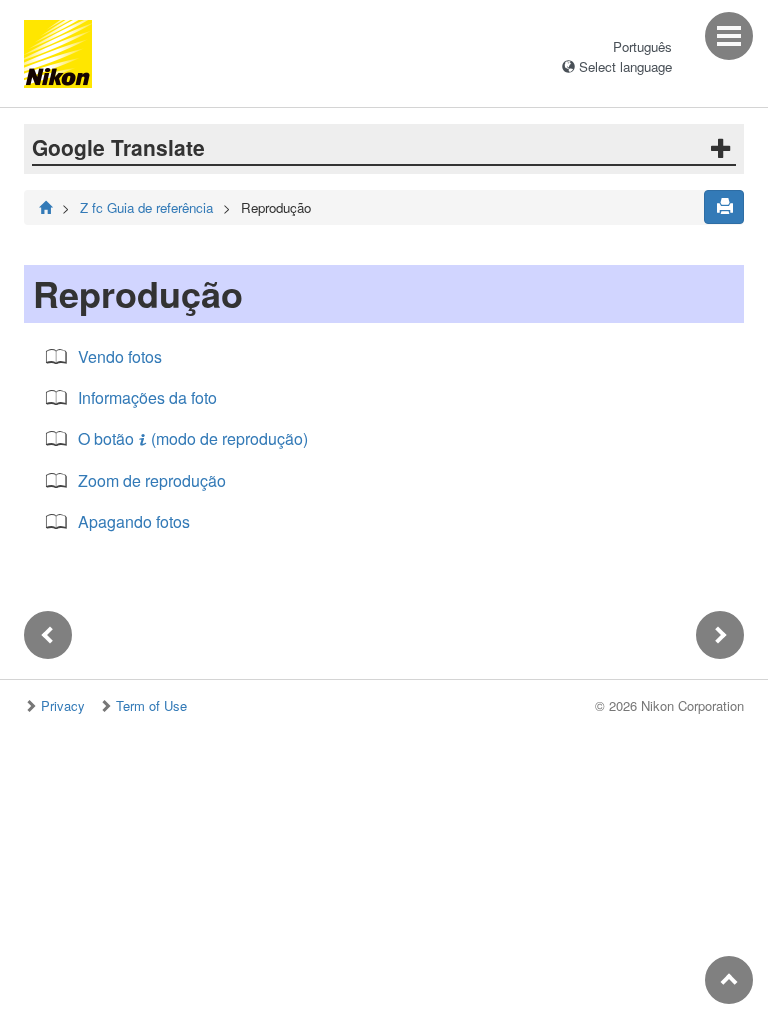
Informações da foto (147, 397)
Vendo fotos (120, 356)
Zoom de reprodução (152, 480)
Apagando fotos (134, 521)
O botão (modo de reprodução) (193, 438)
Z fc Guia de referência (146, 207)
